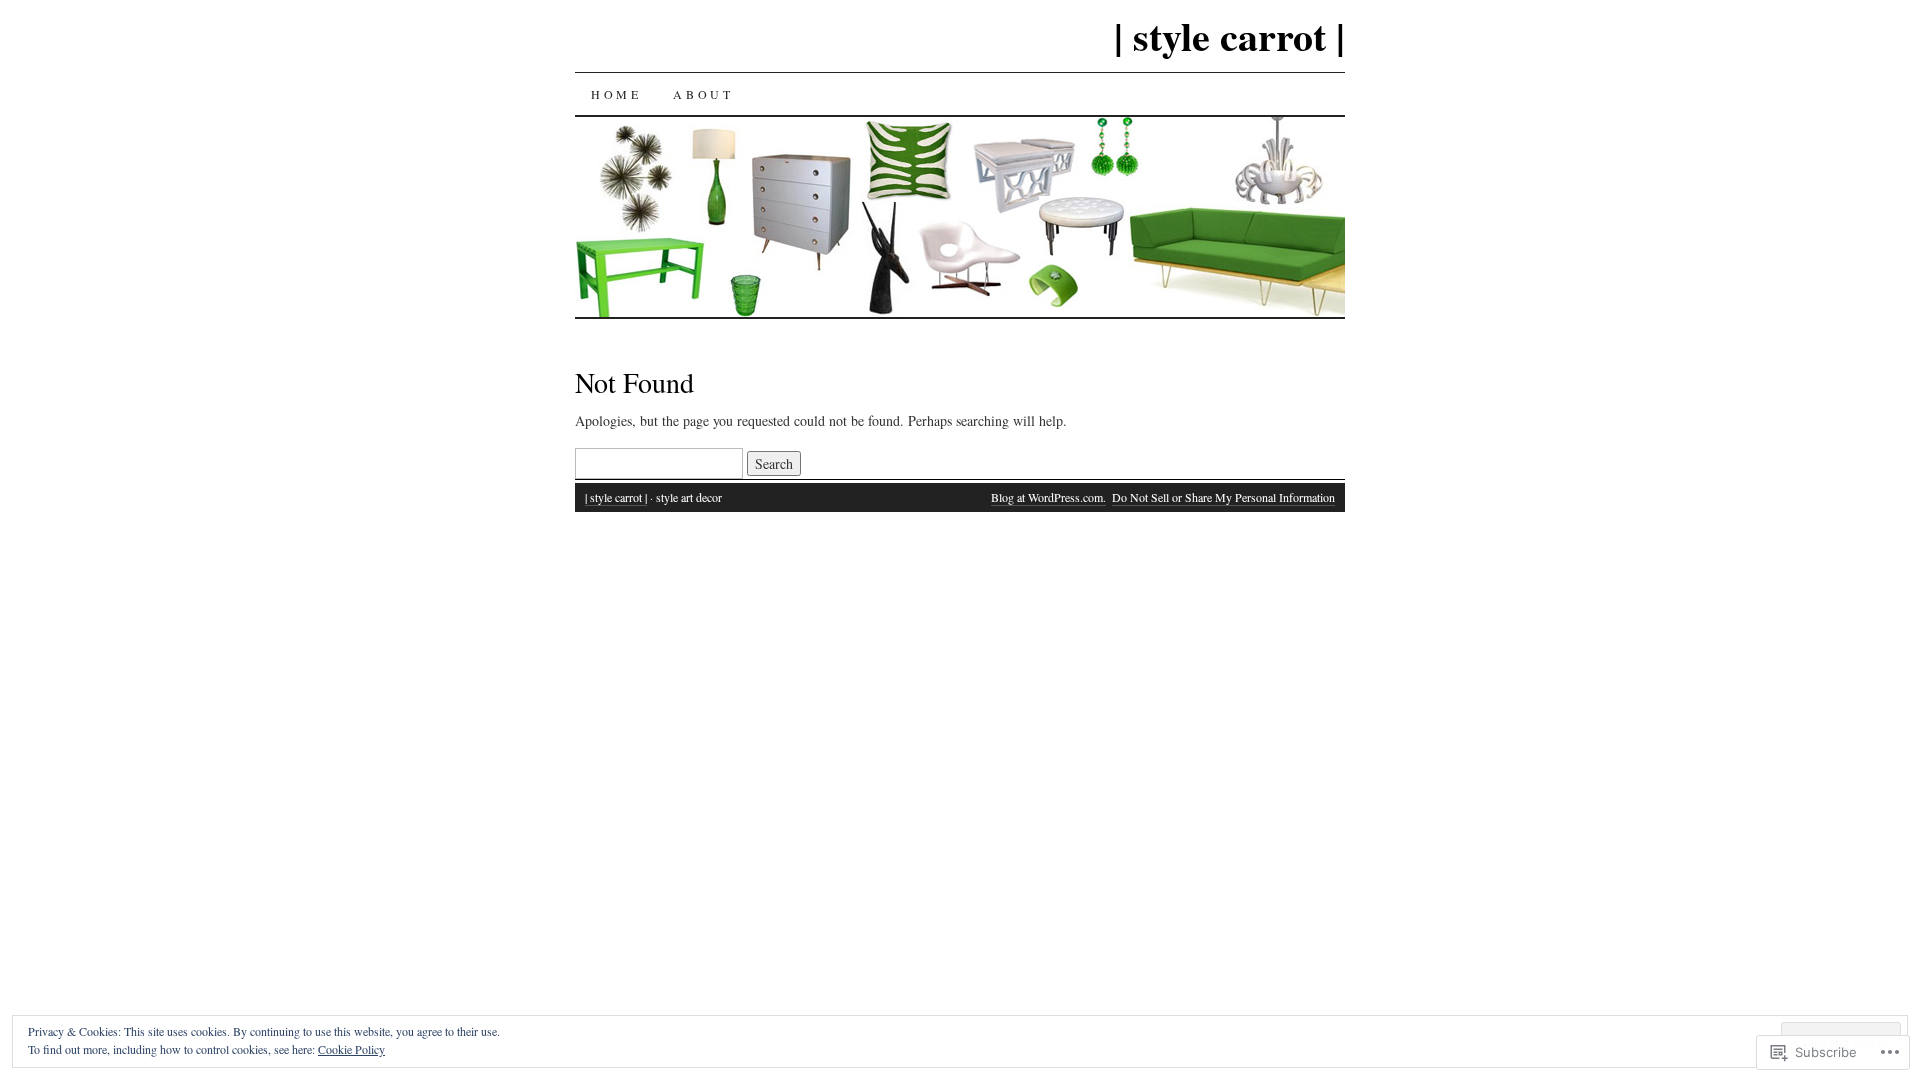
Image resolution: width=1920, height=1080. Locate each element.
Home (616, 94)
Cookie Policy (351, 1049)
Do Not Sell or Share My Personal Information (1223, 497)
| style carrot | (1229, 35)
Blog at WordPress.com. (1048, 497)
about (703, 94)
